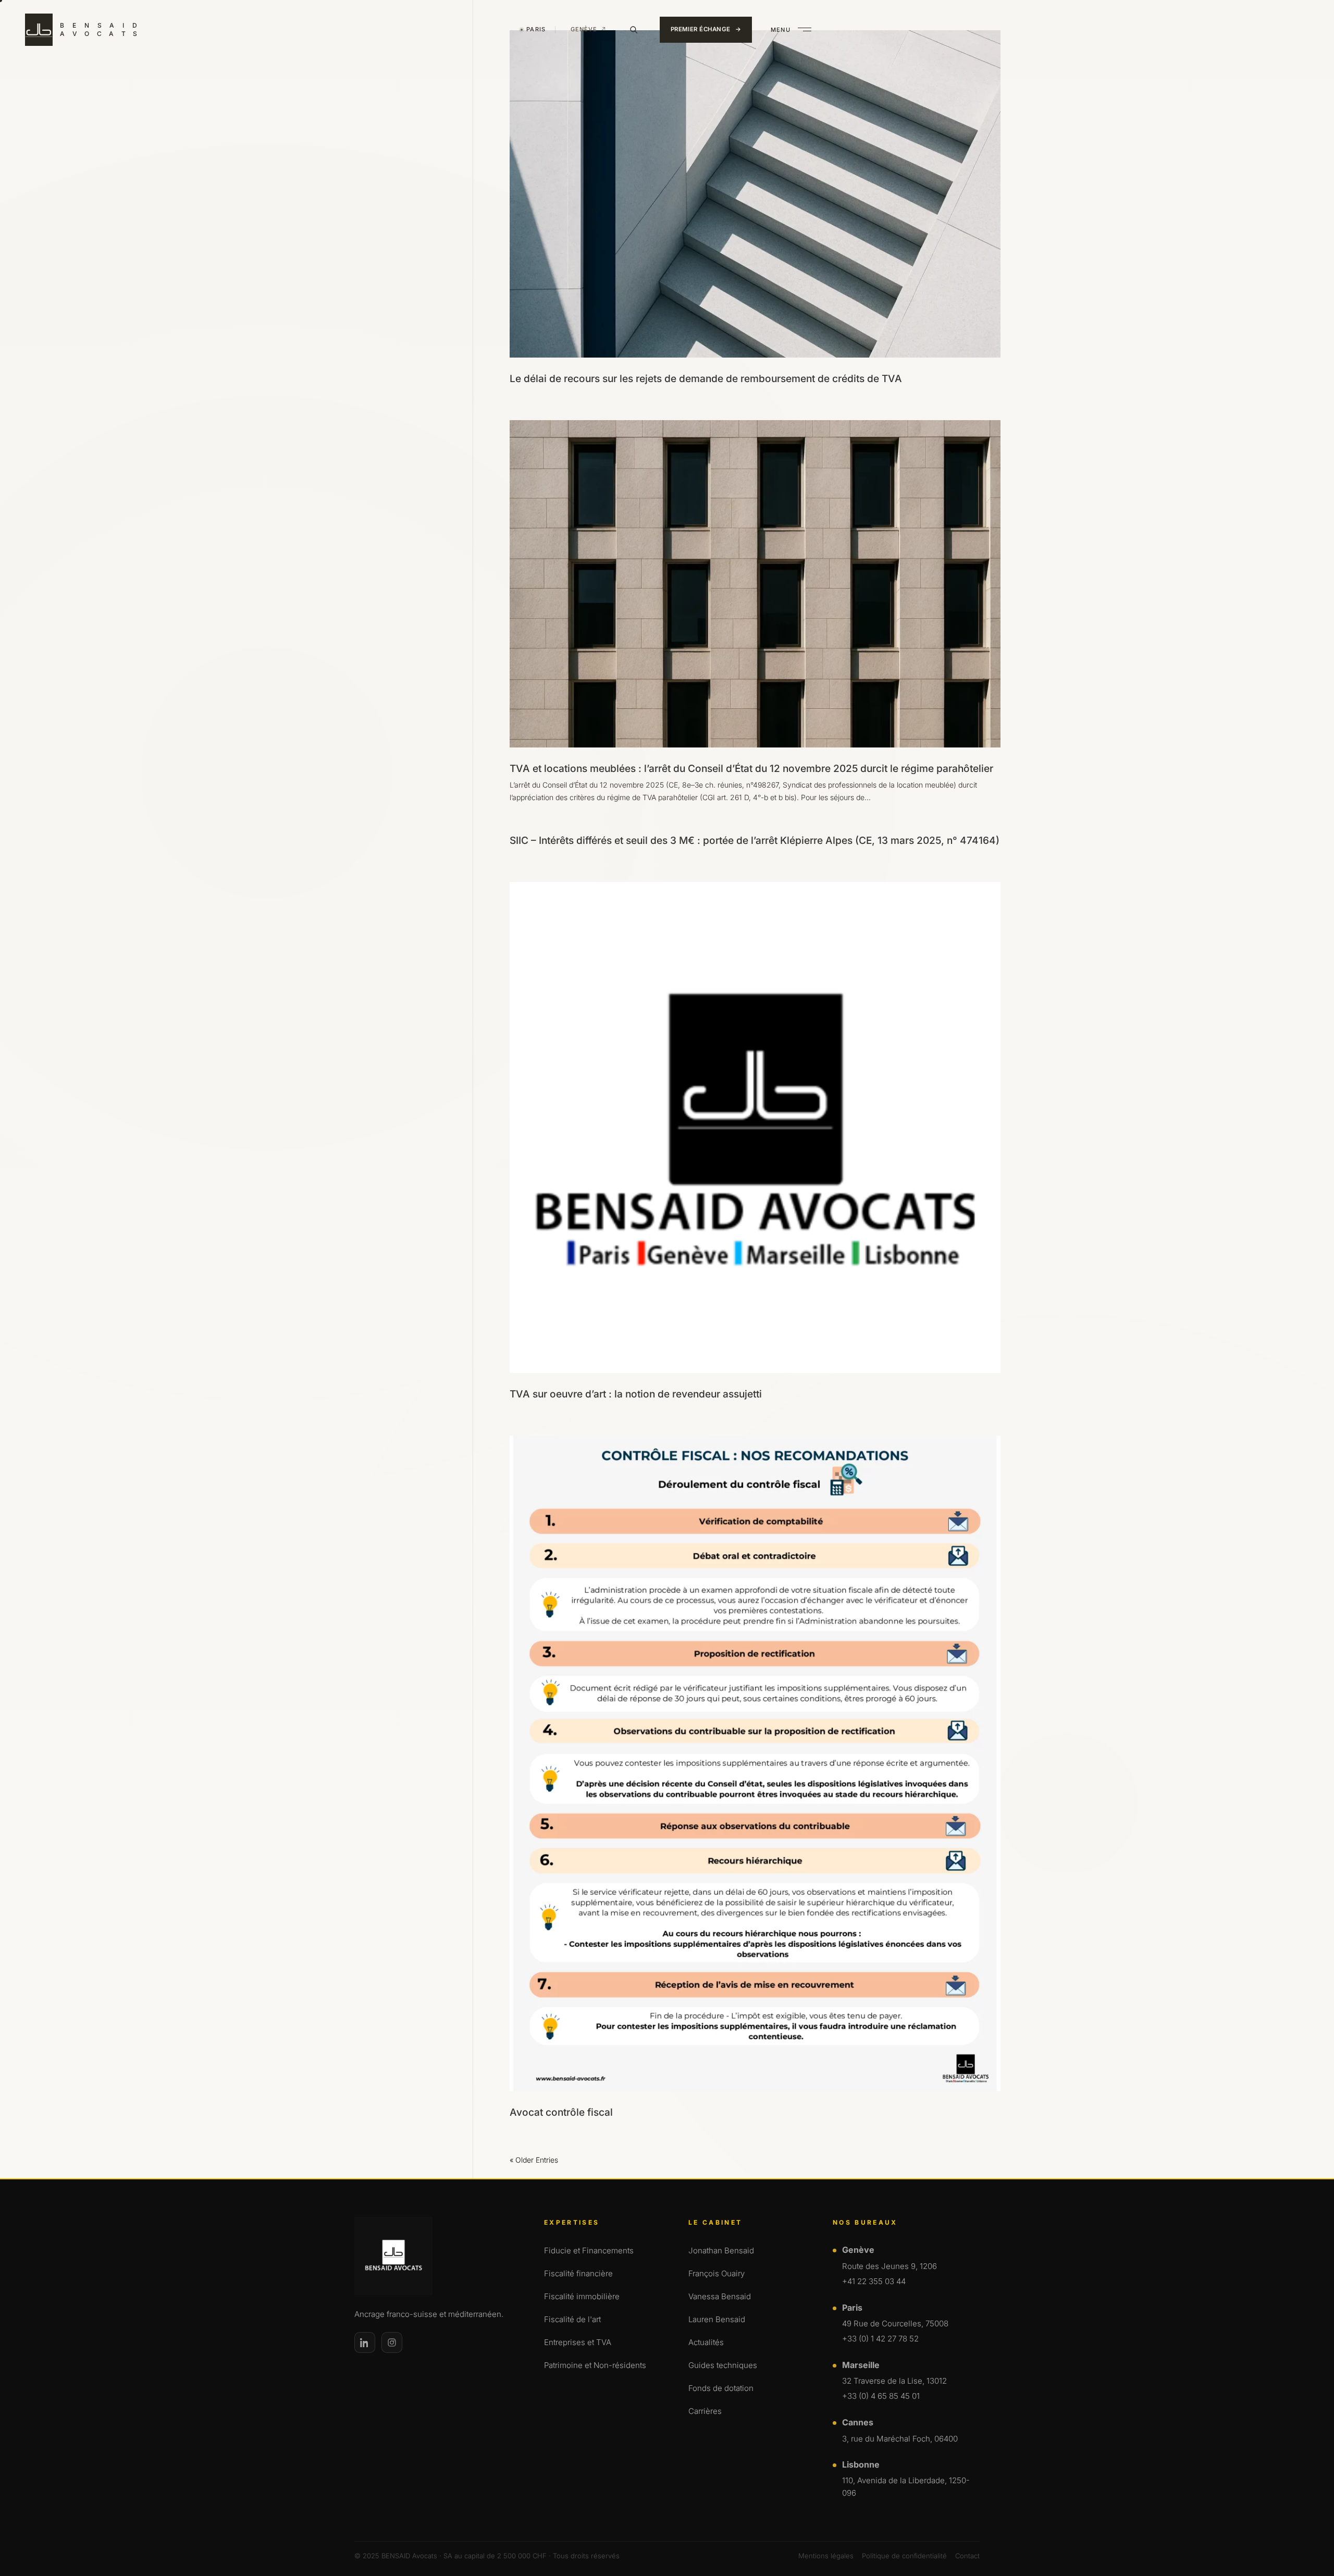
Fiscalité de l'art (572, 2319)
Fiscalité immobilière (582, 2296)
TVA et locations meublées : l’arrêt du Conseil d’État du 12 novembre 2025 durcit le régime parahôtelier (751, 769)
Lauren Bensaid (717, 2319)
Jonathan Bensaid (721, 2250)
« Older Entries (534, 2160)
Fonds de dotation (721, 2388)
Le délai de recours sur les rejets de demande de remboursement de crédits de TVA (706, 379)
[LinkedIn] (365, 2342)
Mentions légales (826, 2556)
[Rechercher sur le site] (634, 30)
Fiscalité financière (578, 2273)
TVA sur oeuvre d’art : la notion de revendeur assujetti (636, 1394)
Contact (967, 2556)
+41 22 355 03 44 (874, 2281)
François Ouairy (717, 2273)
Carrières (705, 2411)
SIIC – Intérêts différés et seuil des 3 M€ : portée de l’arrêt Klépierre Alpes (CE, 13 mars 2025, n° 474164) (755, 841)
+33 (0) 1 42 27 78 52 (880, 2339)
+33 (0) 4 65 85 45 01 (881, 2396)
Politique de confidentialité (904, 2556)
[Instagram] (392, 2342)
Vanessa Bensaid (720, 2296)
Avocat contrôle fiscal (561, 2112)
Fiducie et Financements (589, 2250)
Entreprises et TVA (578, 2342)
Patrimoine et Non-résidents (595, 2365)
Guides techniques (723, 2365)
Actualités (706, 2342)
